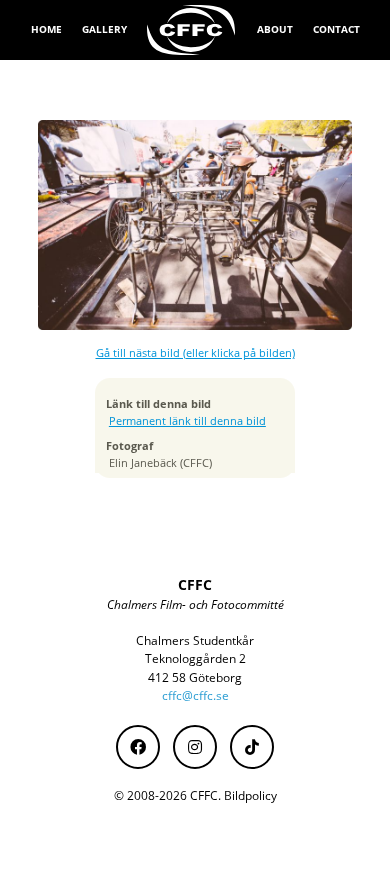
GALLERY (104, 29)
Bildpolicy (250, 795)
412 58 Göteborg (195, 677)
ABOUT (275, 29)
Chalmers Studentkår (195, 640)
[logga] (192, 30)
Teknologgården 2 (195, 658)
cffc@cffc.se (195, 695)
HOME (46, 29)
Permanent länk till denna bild (187, 421)
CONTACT (336, 29)
